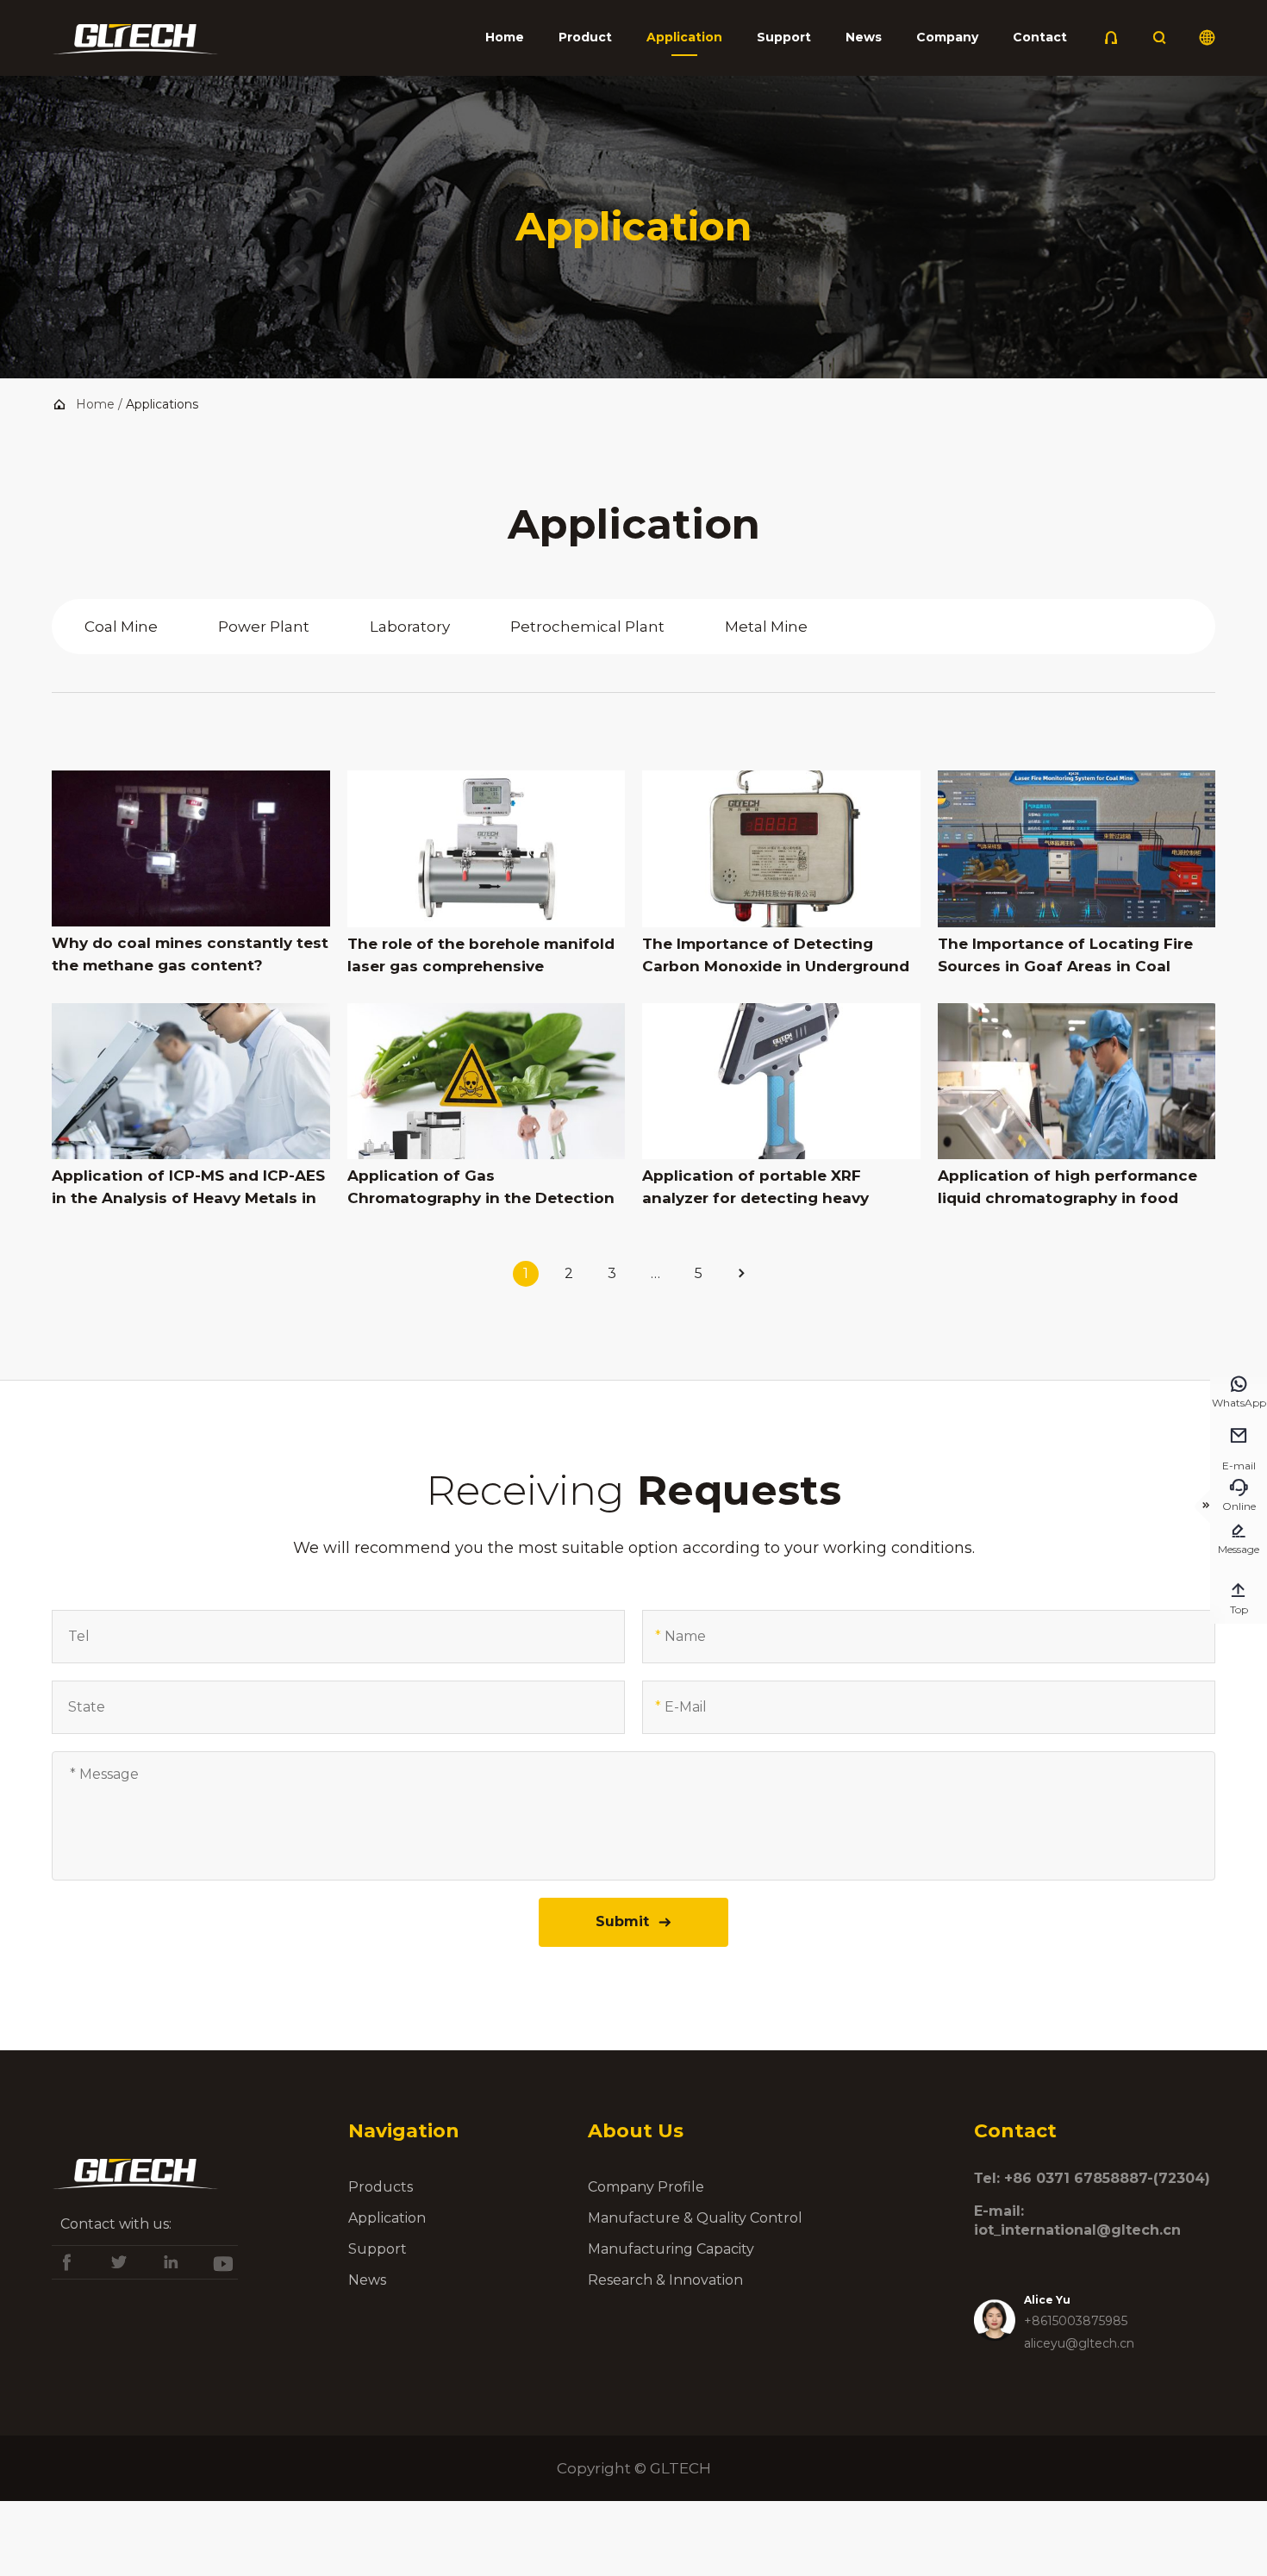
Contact (1040, 37)
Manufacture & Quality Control (695, 2218)
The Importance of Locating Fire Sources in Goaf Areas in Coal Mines (1065, 956)
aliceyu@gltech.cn (1079, 2343)
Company (947, 37)
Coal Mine (121, 627)
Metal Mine (766, 627)
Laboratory (410, 627)
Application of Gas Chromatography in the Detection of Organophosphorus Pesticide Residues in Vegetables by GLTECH (484, 1188)
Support (784, 37)
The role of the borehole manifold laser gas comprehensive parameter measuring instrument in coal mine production (481, 956)
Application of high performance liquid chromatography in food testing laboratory (1067, 1188)
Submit (634, 1921)
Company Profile (646, 2187)
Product (585, 37)
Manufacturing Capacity (671, 2249)
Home (505, 37)
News (864, 37)
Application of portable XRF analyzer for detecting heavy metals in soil (755, 1188)
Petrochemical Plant (587, 627)
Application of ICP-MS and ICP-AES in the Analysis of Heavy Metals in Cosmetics (188, 1188)
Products (381, 2187)
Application (684, 37)
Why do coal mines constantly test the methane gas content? (190, 954)
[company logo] (135, 44)
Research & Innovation (665, 2280)
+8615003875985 (1076, 2321)
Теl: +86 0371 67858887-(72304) (1092, 2178)
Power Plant (264, 627)
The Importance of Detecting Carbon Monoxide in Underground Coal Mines (776, 956)
